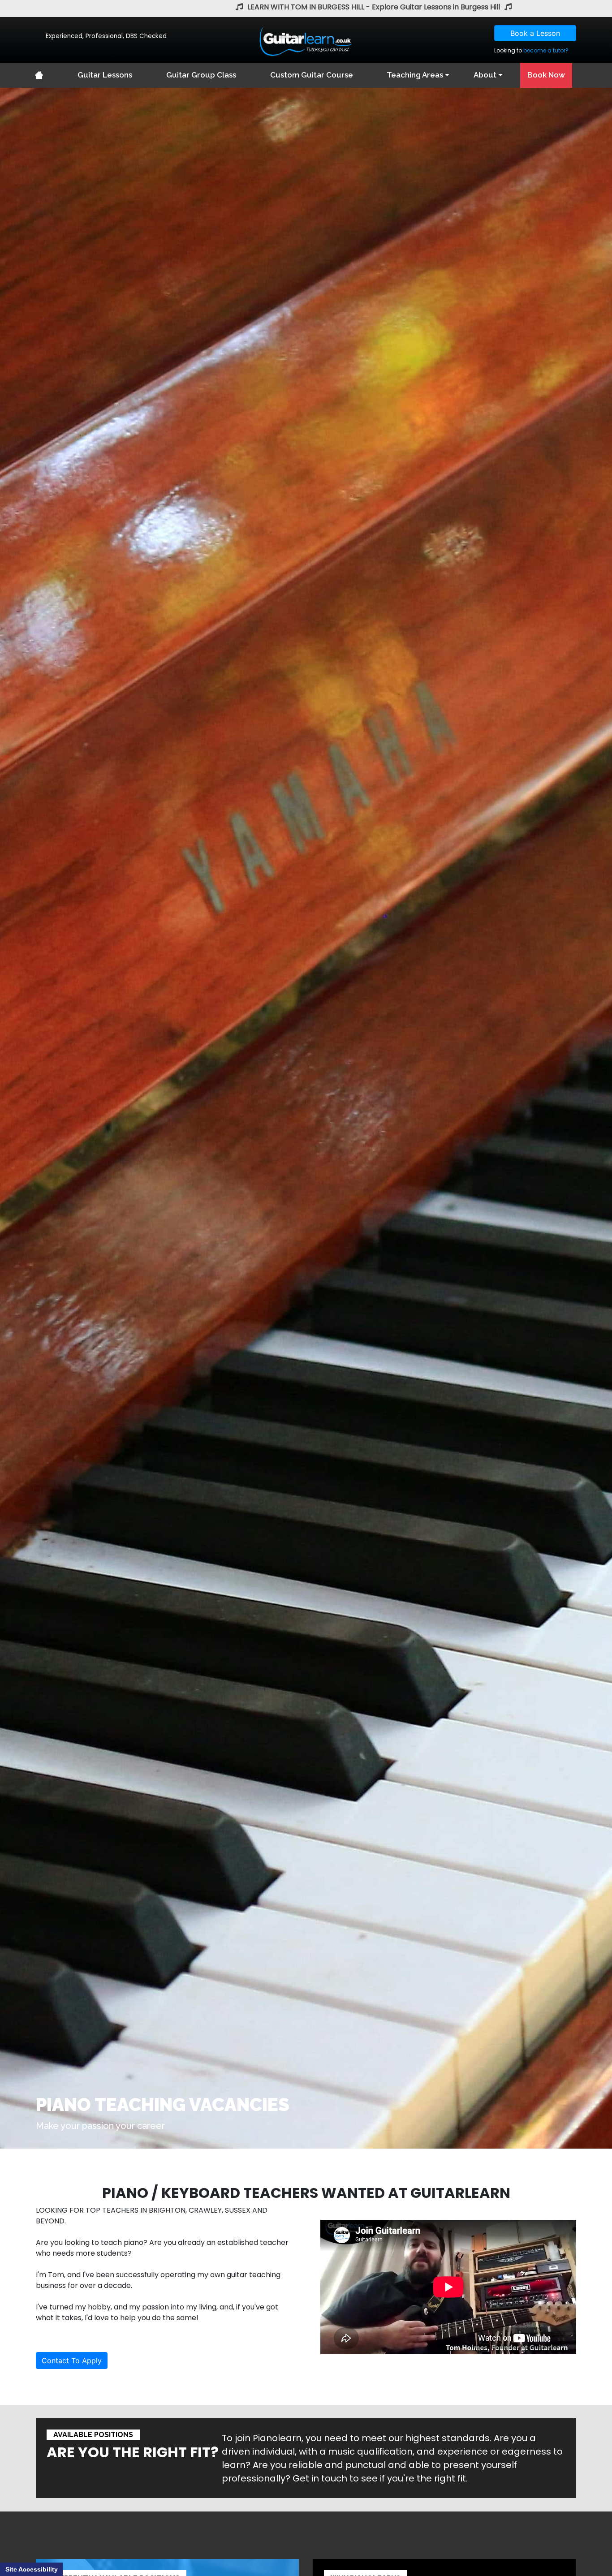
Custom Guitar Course (312, 75)
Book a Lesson (535, 33)
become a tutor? (546, 50)
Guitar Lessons (105, 75)
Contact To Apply (72, 2361)
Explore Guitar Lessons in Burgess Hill (436, 7)
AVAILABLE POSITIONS (93, 2435)
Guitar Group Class (201, 75)
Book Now (546, 75)
